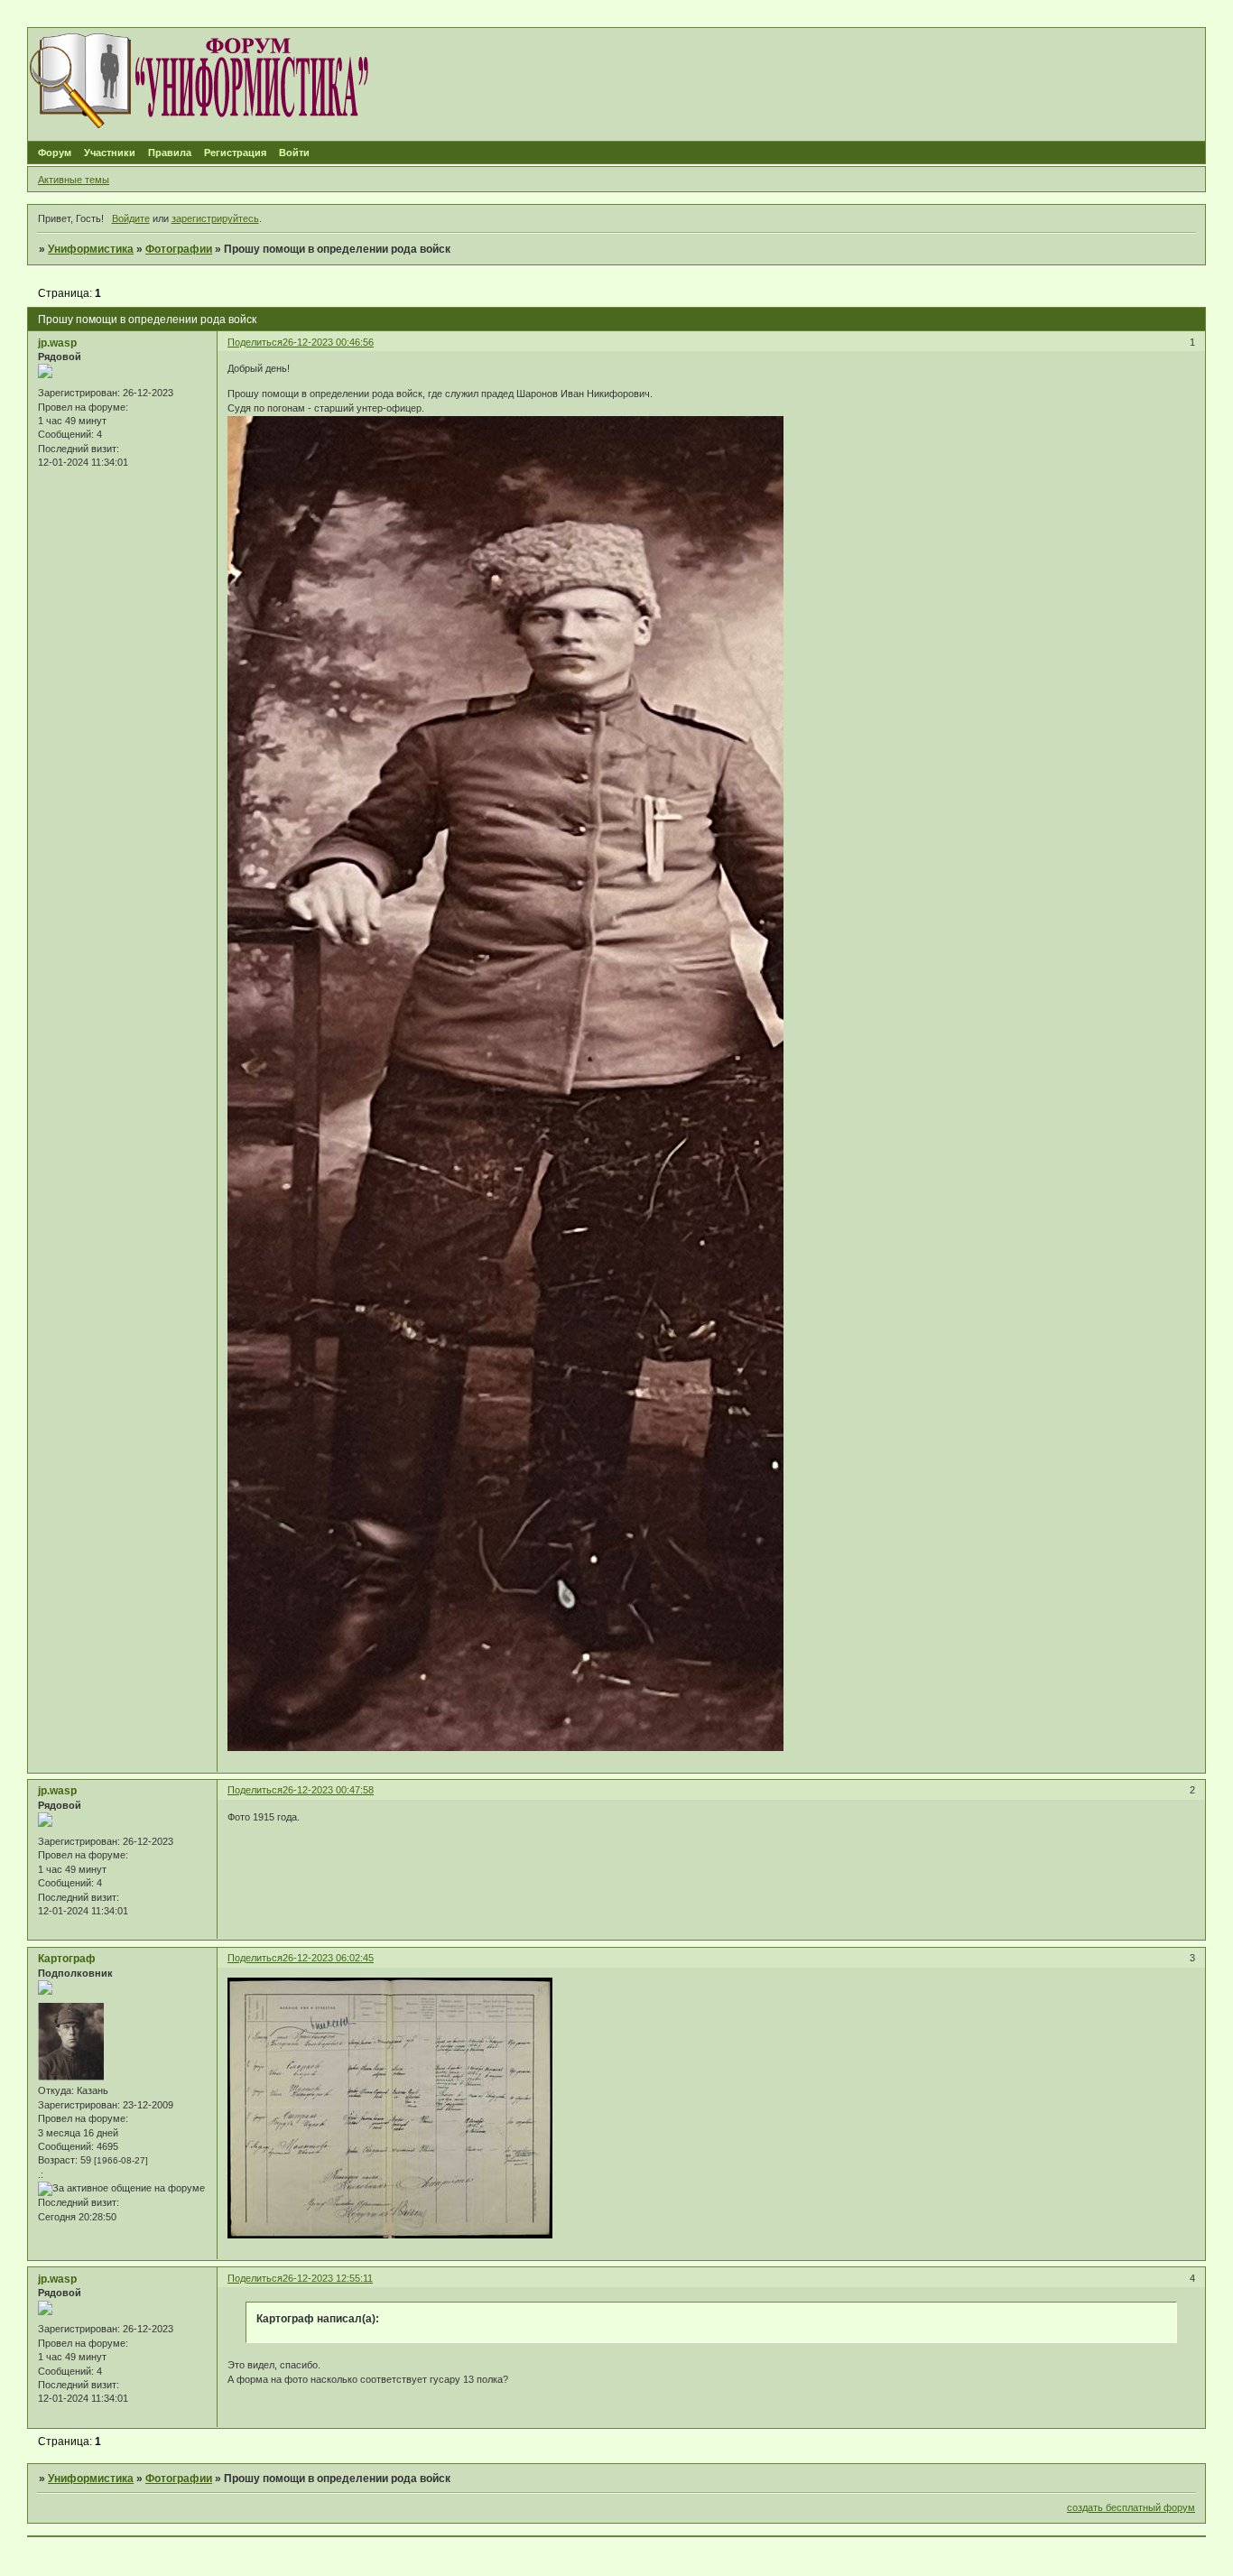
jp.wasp (57, 343)
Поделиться (255, 342)
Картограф (67, 1959)
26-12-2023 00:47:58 (328, 1790)
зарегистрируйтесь (215, 218)
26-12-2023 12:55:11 (328, 2278)
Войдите (131, 218)
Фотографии (179, 249)
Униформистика (91, 249)
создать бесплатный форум (1131, 2507)
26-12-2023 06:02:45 (328, 1958)
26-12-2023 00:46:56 (328, 342)
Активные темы (74, 180)
